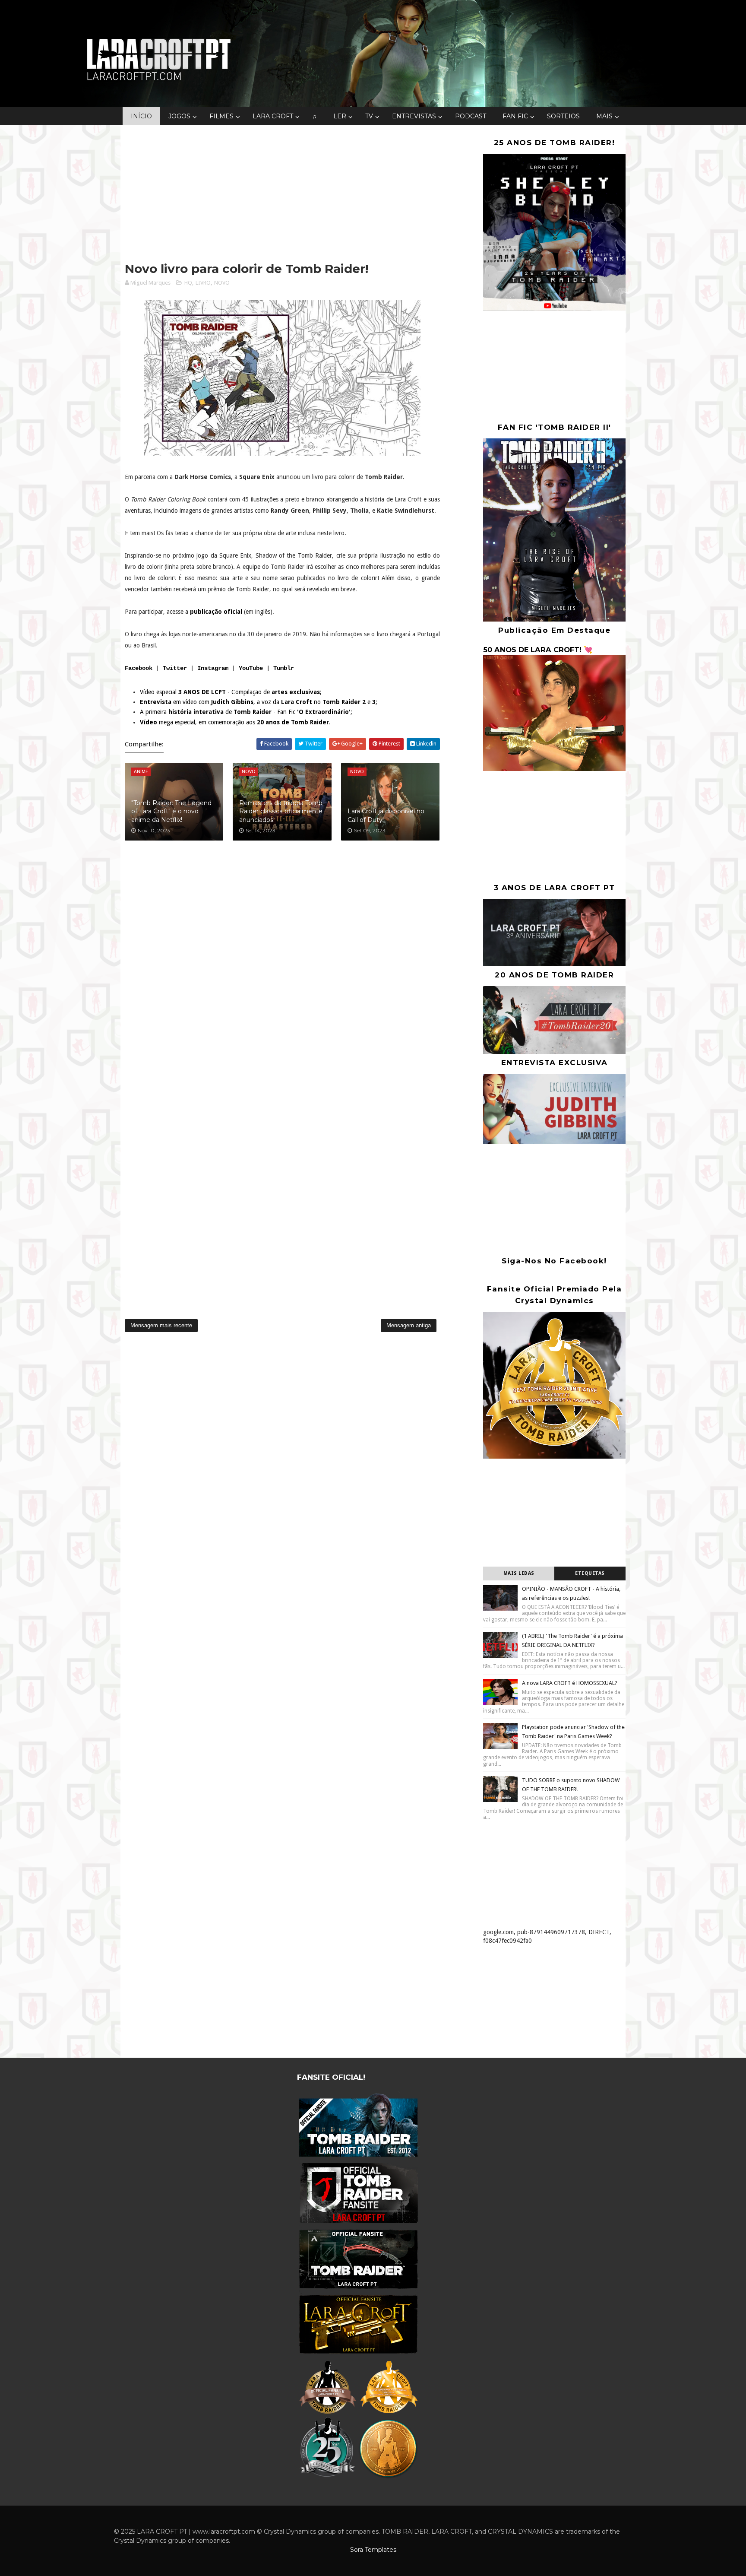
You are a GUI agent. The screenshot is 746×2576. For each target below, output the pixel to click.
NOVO (222, 283)
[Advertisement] (282, 194)
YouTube (251, 668)
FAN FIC (515, 116)
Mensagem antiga (409, 1325)
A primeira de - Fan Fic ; (246, 712)
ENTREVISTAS (414, 116)
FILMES (221, 116)
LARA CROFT (273, 116)
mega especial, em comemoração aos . (235, 722)
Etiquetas (590, 1573)
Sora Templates (373, 2550)
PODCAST (471, 116)
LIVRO (203, 283)
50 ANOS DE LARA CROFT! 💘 (538, 650)
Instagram (213, 668)
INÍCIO (141, 116)
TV (369, 116)
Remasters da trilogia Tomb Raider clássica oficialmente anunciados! (281, 811)
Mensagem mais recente (161, 1325)
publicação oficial (216, 612)
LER (340, 116)
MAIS (604, 116)
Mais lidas (519, 1573)
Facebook (139, 668)
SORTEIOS (563, 116)
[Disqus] (282, 964)
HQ (188, 283)
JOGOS (179, 116)
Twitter (175, 668)
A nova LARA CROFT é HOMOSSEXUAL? (570, 1683)
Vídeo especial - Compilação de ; (231, 692)
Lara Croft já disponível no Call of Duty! (386, 815)
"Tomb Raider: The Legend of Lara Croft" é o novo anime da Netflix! (171, 811)
